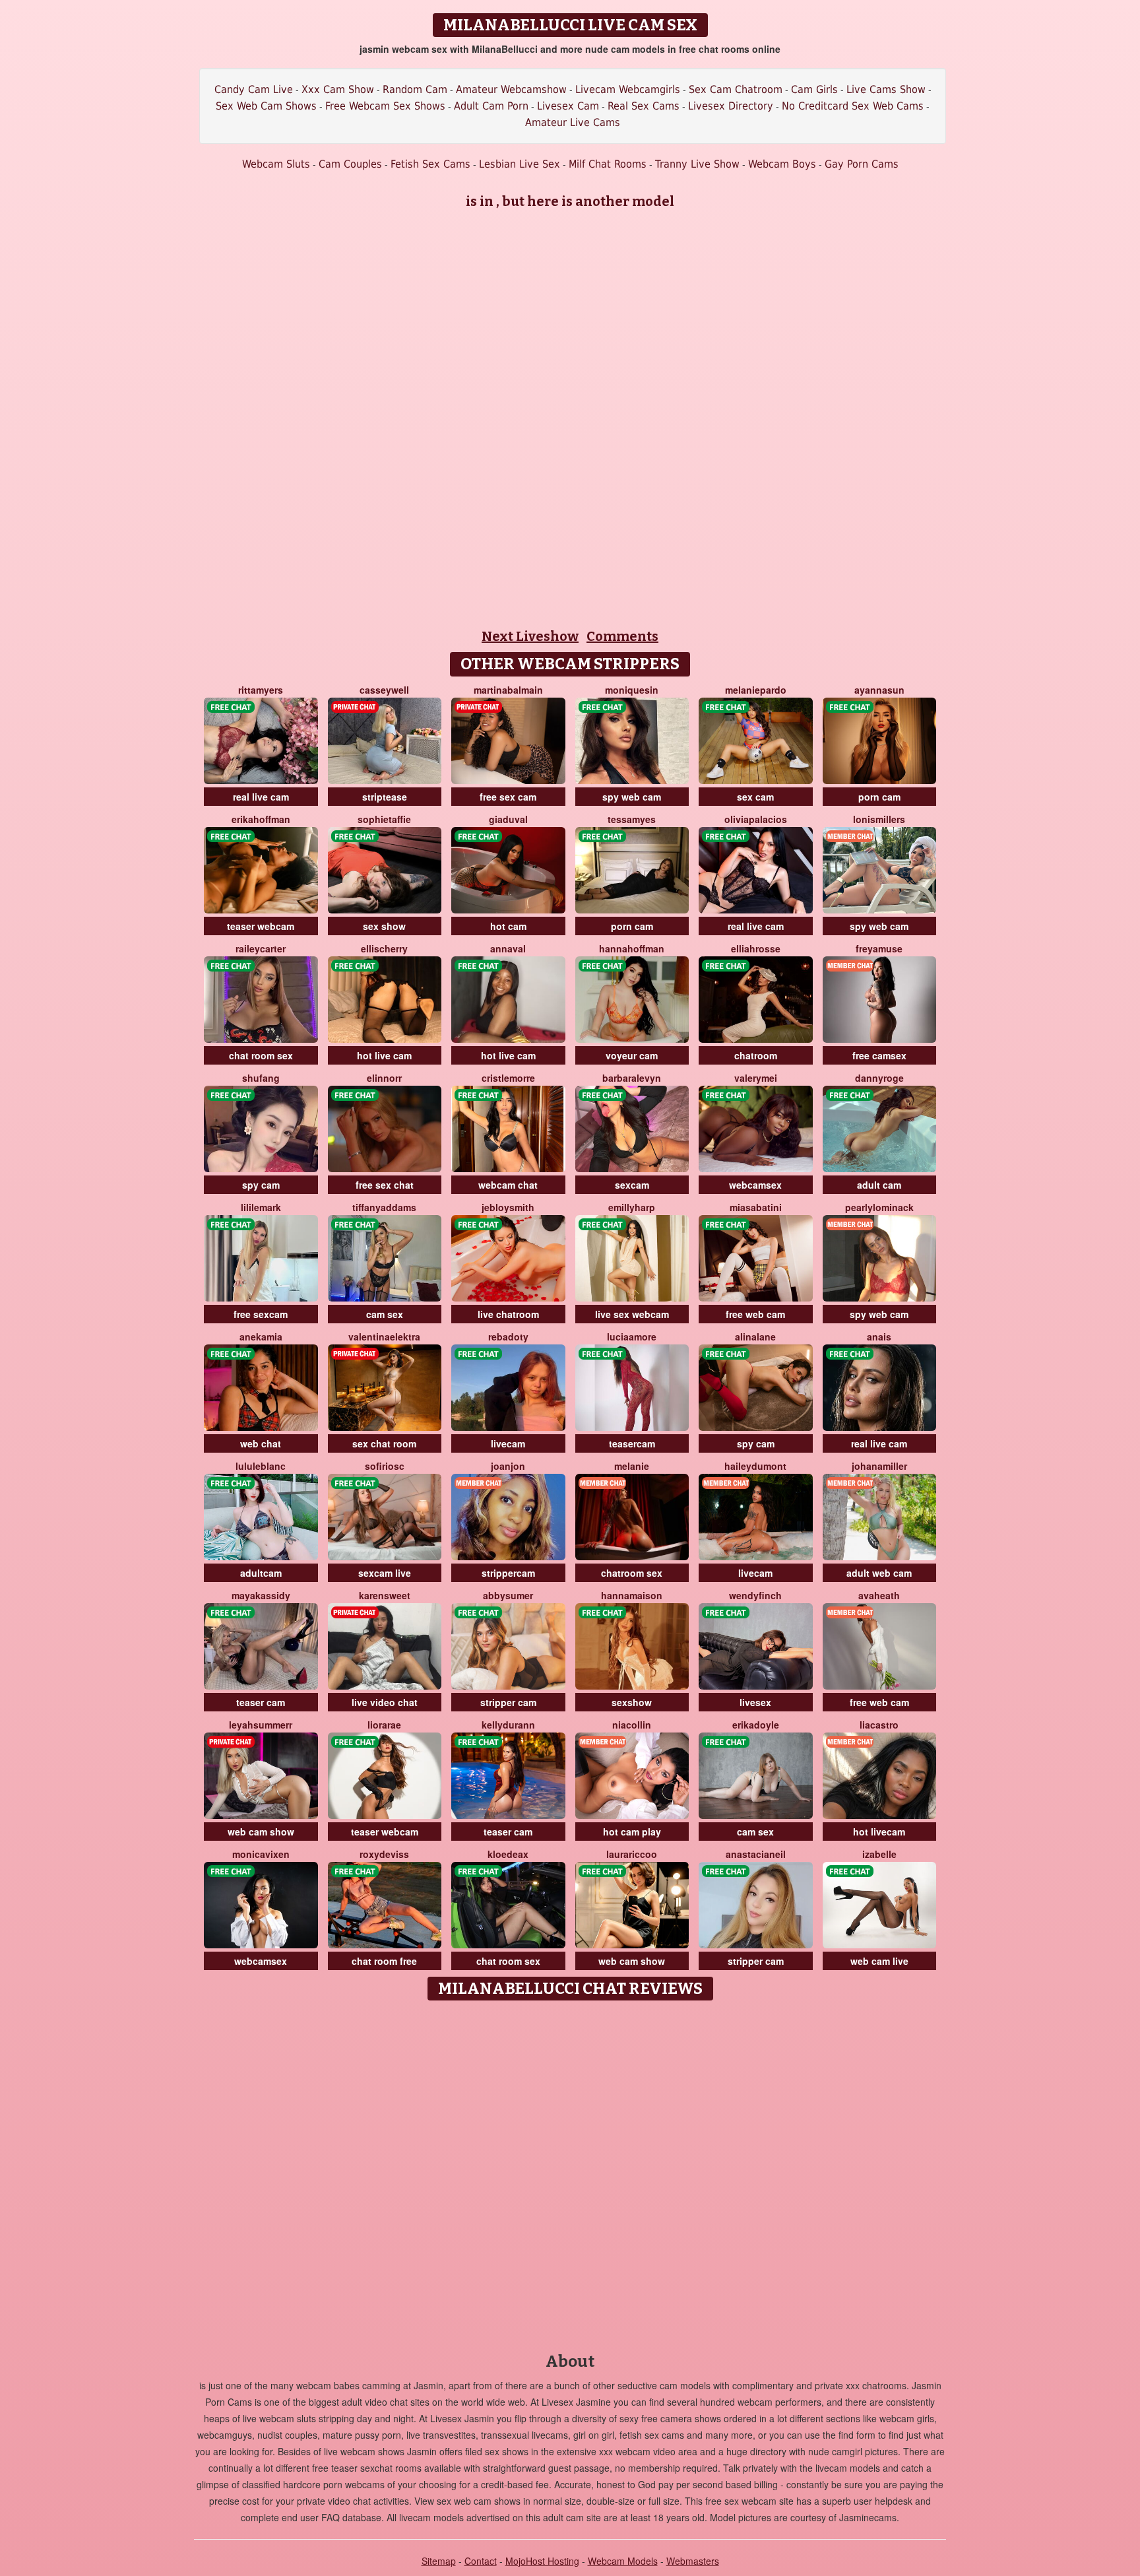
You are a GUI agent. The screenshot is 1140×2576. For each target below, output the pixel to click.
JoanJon (508, 1466)
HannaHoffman (632, 948)
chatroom (756, 1055)
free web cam (755, 1314)
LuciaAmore (632, 1337)
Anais (879, 1337)
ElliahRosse (756, 948)
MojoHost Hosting (542, 2561)
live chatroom (508, 1314)
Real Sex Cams (644, 106)
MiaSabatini (756, 1207)
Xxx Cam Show (338, 89)
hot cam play (632, 1832)
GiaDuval (508, 819)
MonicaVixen (261, 1854)
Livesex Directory (731, 106)
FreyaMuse (879, 948)
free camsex (879, 1055)
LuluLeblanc (261, 1466)
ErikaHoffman (261, 819)
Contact (481, 2561)
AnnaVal (508, 948)
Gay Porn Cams (862, 164)
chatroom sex (632, 1573)
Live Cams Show (886, 89)
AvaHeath (879, 1595)
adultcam (261, 1573)
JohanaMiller (879, 1466)
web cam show (261, 1832)
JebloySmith (508, 1207)
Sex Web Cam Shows (266, 106)
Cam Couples (350, 164)
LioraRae (384, 1725)
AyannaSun (879, 690)
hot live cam (384, 1055)
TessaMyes (632, 819)
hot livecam (879, 1832)
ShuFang (261, 1078)
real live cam (261, 797)
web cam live (879, 1961)
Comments (622, 636)
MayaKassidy (261, 1595)
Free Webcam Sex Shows (385, 106)
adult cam (879, 1185)
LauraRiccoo (632, 1854)
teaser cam (261, 1702)
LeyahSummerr (261, 1725)
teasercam (632, 1443)
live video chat (385, 1702)
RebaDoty (508, 1337)
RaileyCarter (261, 948)
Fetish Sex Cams (430, 164)
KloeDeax (508, 1854)
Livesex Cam (568, 106)
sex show (384, 926)
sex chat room (384, 1443)
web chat (261, 1443)
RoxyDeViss (384, 1854)
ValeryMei (756, 1078)
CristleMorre (508, 1078)
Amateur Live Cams (573, 122)
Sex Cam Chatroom (736, 89)
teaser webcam (261, 926)
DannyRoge (879, 1078)
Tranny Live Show (697, 164)
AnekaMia (261, 1337)
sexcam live (385, 1573)
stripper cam (508, 1702)
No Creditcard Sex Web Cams (853, 106)
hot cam (508, 926)
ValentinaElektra (384, 1337)
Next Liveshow (530, 636)
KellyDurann (508, 1725)
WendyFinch (755, 1595)
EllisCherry (384, 948)
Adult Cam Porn (491, 106)
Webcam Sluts (276, 164)
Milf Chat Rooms (608, 164)
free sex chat (385, 1185)
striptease (385, 797)
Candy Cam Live (254, 89)
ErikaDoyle (756, 1725)
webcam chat (508, 1185)
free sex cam (508, 797)
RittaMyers (261, 690)
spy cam (261, 1185)
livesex (755, 1702)
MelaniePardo (756, 690)
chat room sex (261, 1055)
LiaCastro (879, 1725)
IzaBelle (879, 1854)
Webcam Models (623, 2561)
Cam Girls (814, 89)
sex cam (755, 797)
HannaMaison (632, 1595)
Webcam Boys (782, 164)
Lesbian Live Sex (520, 164)
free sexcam (261, 1314)
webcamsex (755, 1185)
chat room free (384, 1961)
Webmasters (693, 2561)
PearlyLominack (879, 1207)
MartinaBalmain (508, 690)
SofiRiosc (385, 1466)
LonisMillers (879, 819)
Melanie (632, 1466)
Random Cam (415, 89)
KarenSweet (385, 1595)
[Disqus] (570, 2172)
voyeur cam (632, 1055)
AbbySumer (508, 1595)
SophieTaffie (384, 819)
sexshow (632, 1702)
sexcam (632, 1185)
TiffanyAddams (384, 1207)
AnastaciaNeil (756, 1854)
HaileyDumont (755, 1466)
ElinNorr (384, 1078)
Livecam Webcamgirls (628, 89)
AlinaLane (755, 1337)
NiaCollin (632, 1725)
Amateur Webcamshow (511, 89)
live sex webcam (632, 1314)
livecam (508, 1443)
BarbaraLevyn (632, 1078)
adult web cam (879, 1573)
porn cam (879, 797)
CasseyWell (384, 690)
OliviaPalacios (756, 819)
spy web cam (632, 797)
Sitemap (439, 2561)
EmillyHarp (632, 1207)
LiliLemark (261, 1207)
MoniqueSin (632, 690)
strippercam (508, 1573)
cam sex (385, 1314)
